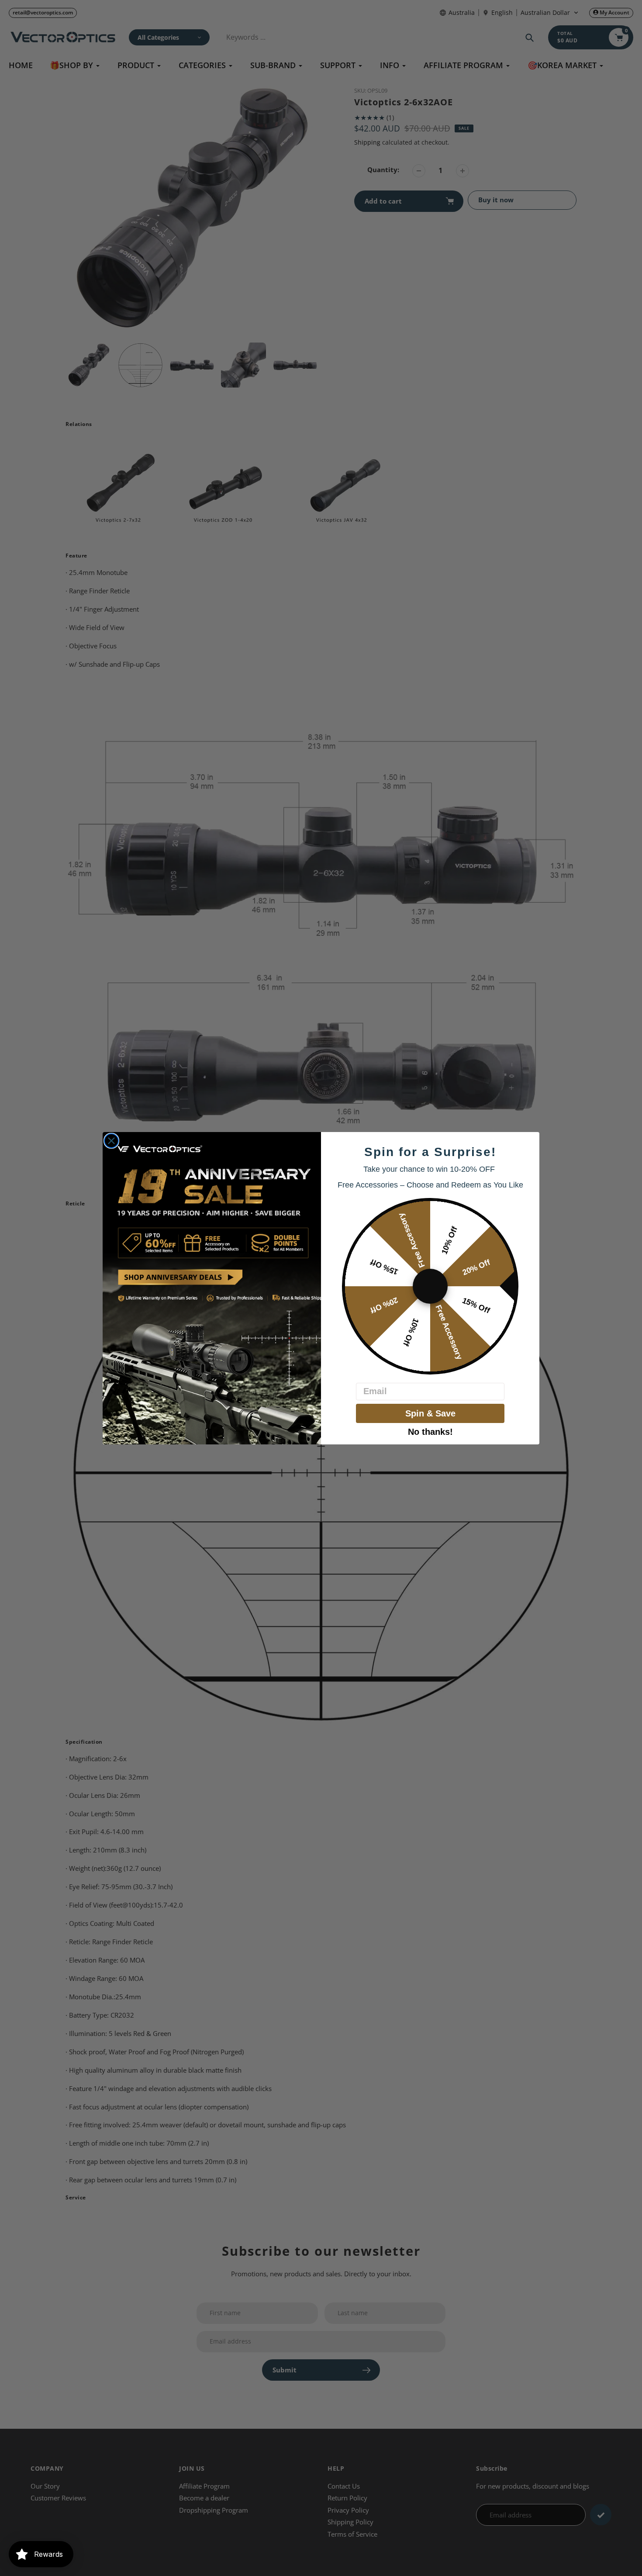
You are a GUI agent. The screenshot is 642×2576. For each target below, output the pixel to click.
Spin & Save (430, 1413)
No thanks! (430, 1431)
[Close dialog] (111, 1141)
